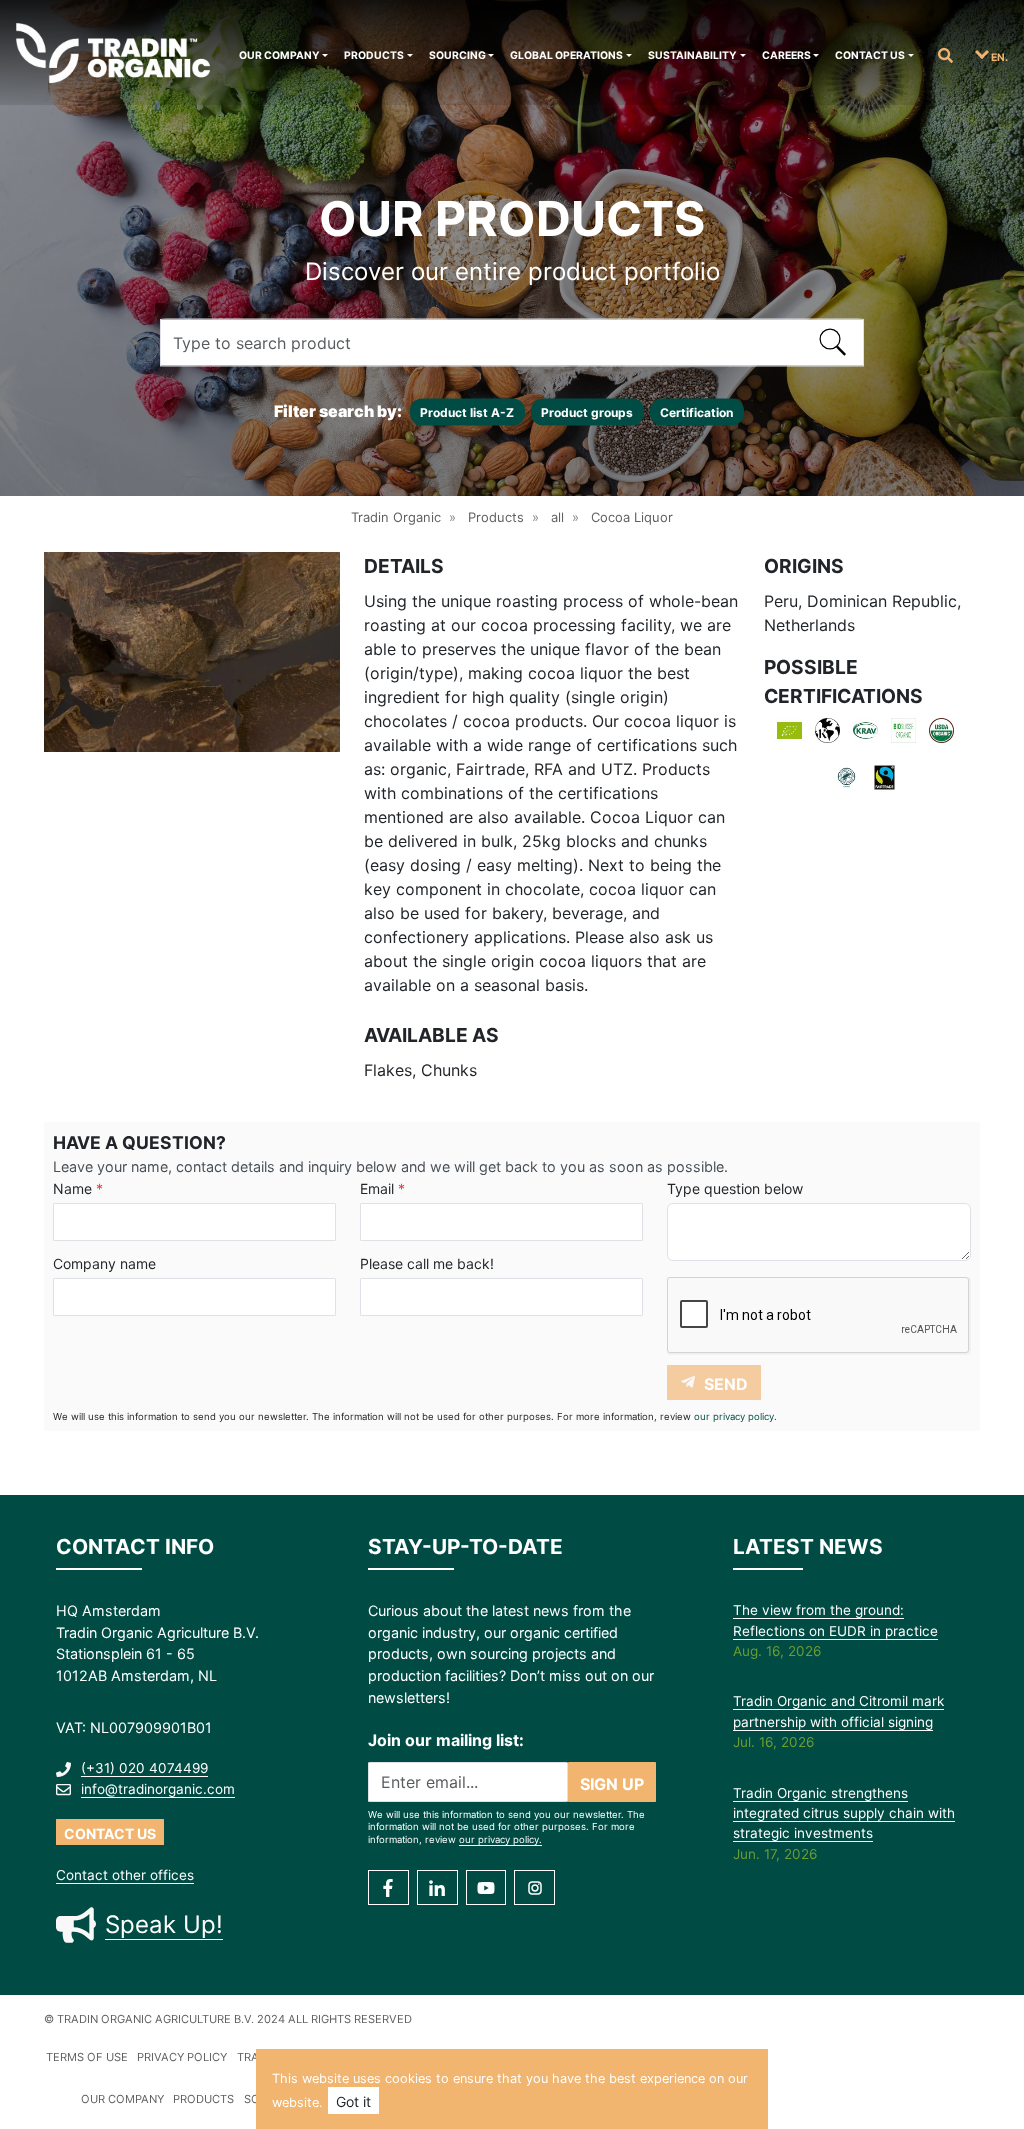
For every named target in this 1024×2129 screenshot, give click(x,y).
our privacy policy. (735, 1416)
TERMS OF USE (87, 2057)
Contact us (870, 55)
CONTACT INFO (135, 1546)
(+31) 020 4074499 (144, 1768)
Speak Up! (164, 1924)
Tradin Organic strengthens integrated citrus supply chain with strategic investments (844, 1813)
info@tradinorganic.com (158, 1789)
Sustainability (692, 55)
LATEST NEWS (808, 1546)
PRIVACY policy (182, 2057)
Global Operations (566, 55)
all (557, 517)
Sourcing (457, 55)
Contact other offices (125, 1875)
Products (374, 55)
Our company (279, 55)
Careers (786, 55)
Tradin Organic (396, 517)
